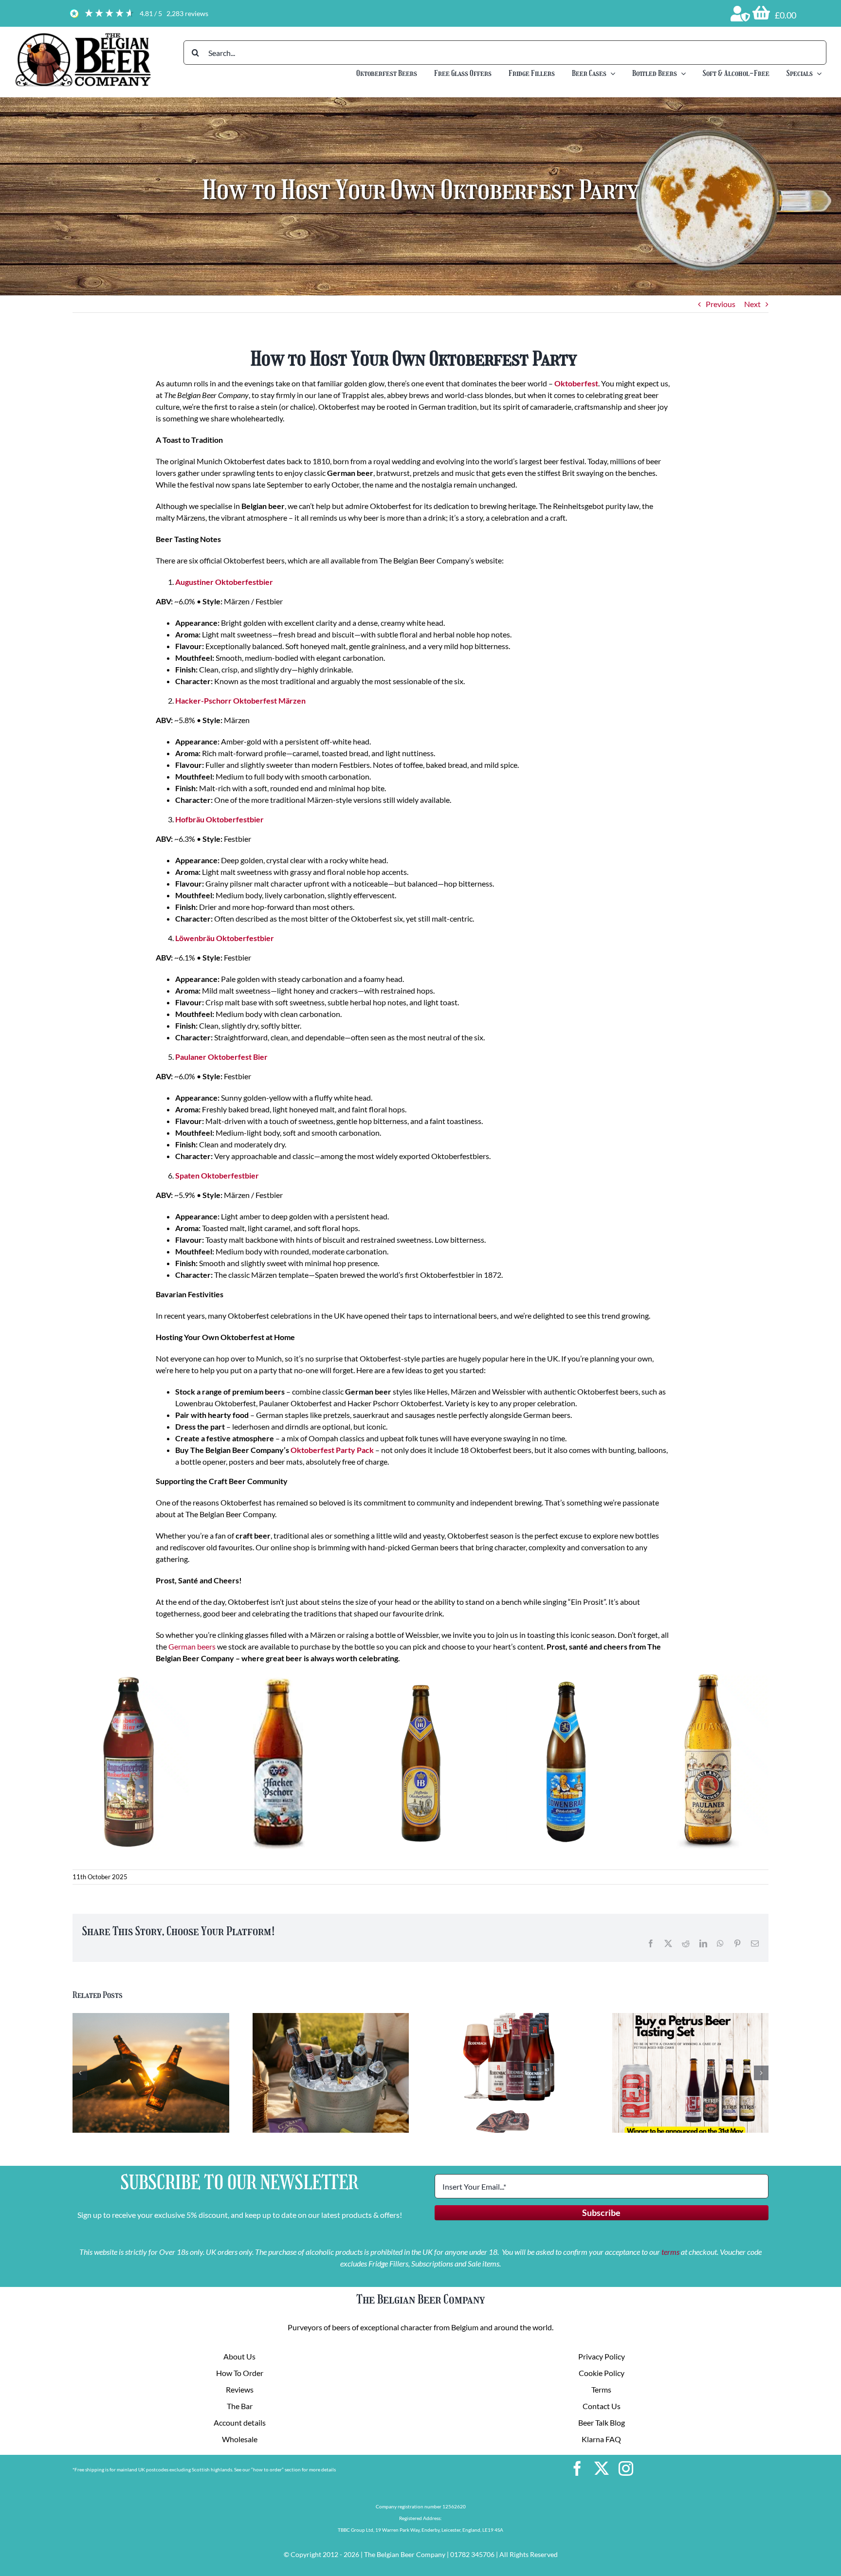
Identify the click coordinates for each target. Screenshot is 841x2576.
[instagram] (626, 2468)
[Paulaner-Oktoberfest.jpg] (710, 1678)
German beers (192, 1646)
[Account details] (740, 14)
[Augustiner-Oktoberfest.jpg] (131, 1678)
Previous (721, 304)
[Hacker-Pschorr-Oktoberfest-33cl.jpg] (275, 1678)
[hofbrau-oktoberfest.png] (420, 1678)
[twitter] (602, 2468)
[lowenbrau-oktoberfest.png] (565, 1678)
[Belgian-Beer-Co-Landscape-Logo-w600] (83, 35)
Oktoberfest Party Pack (333, 1450)
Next (752, 304)
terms (670, 2252)
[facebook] (577, 2468)
